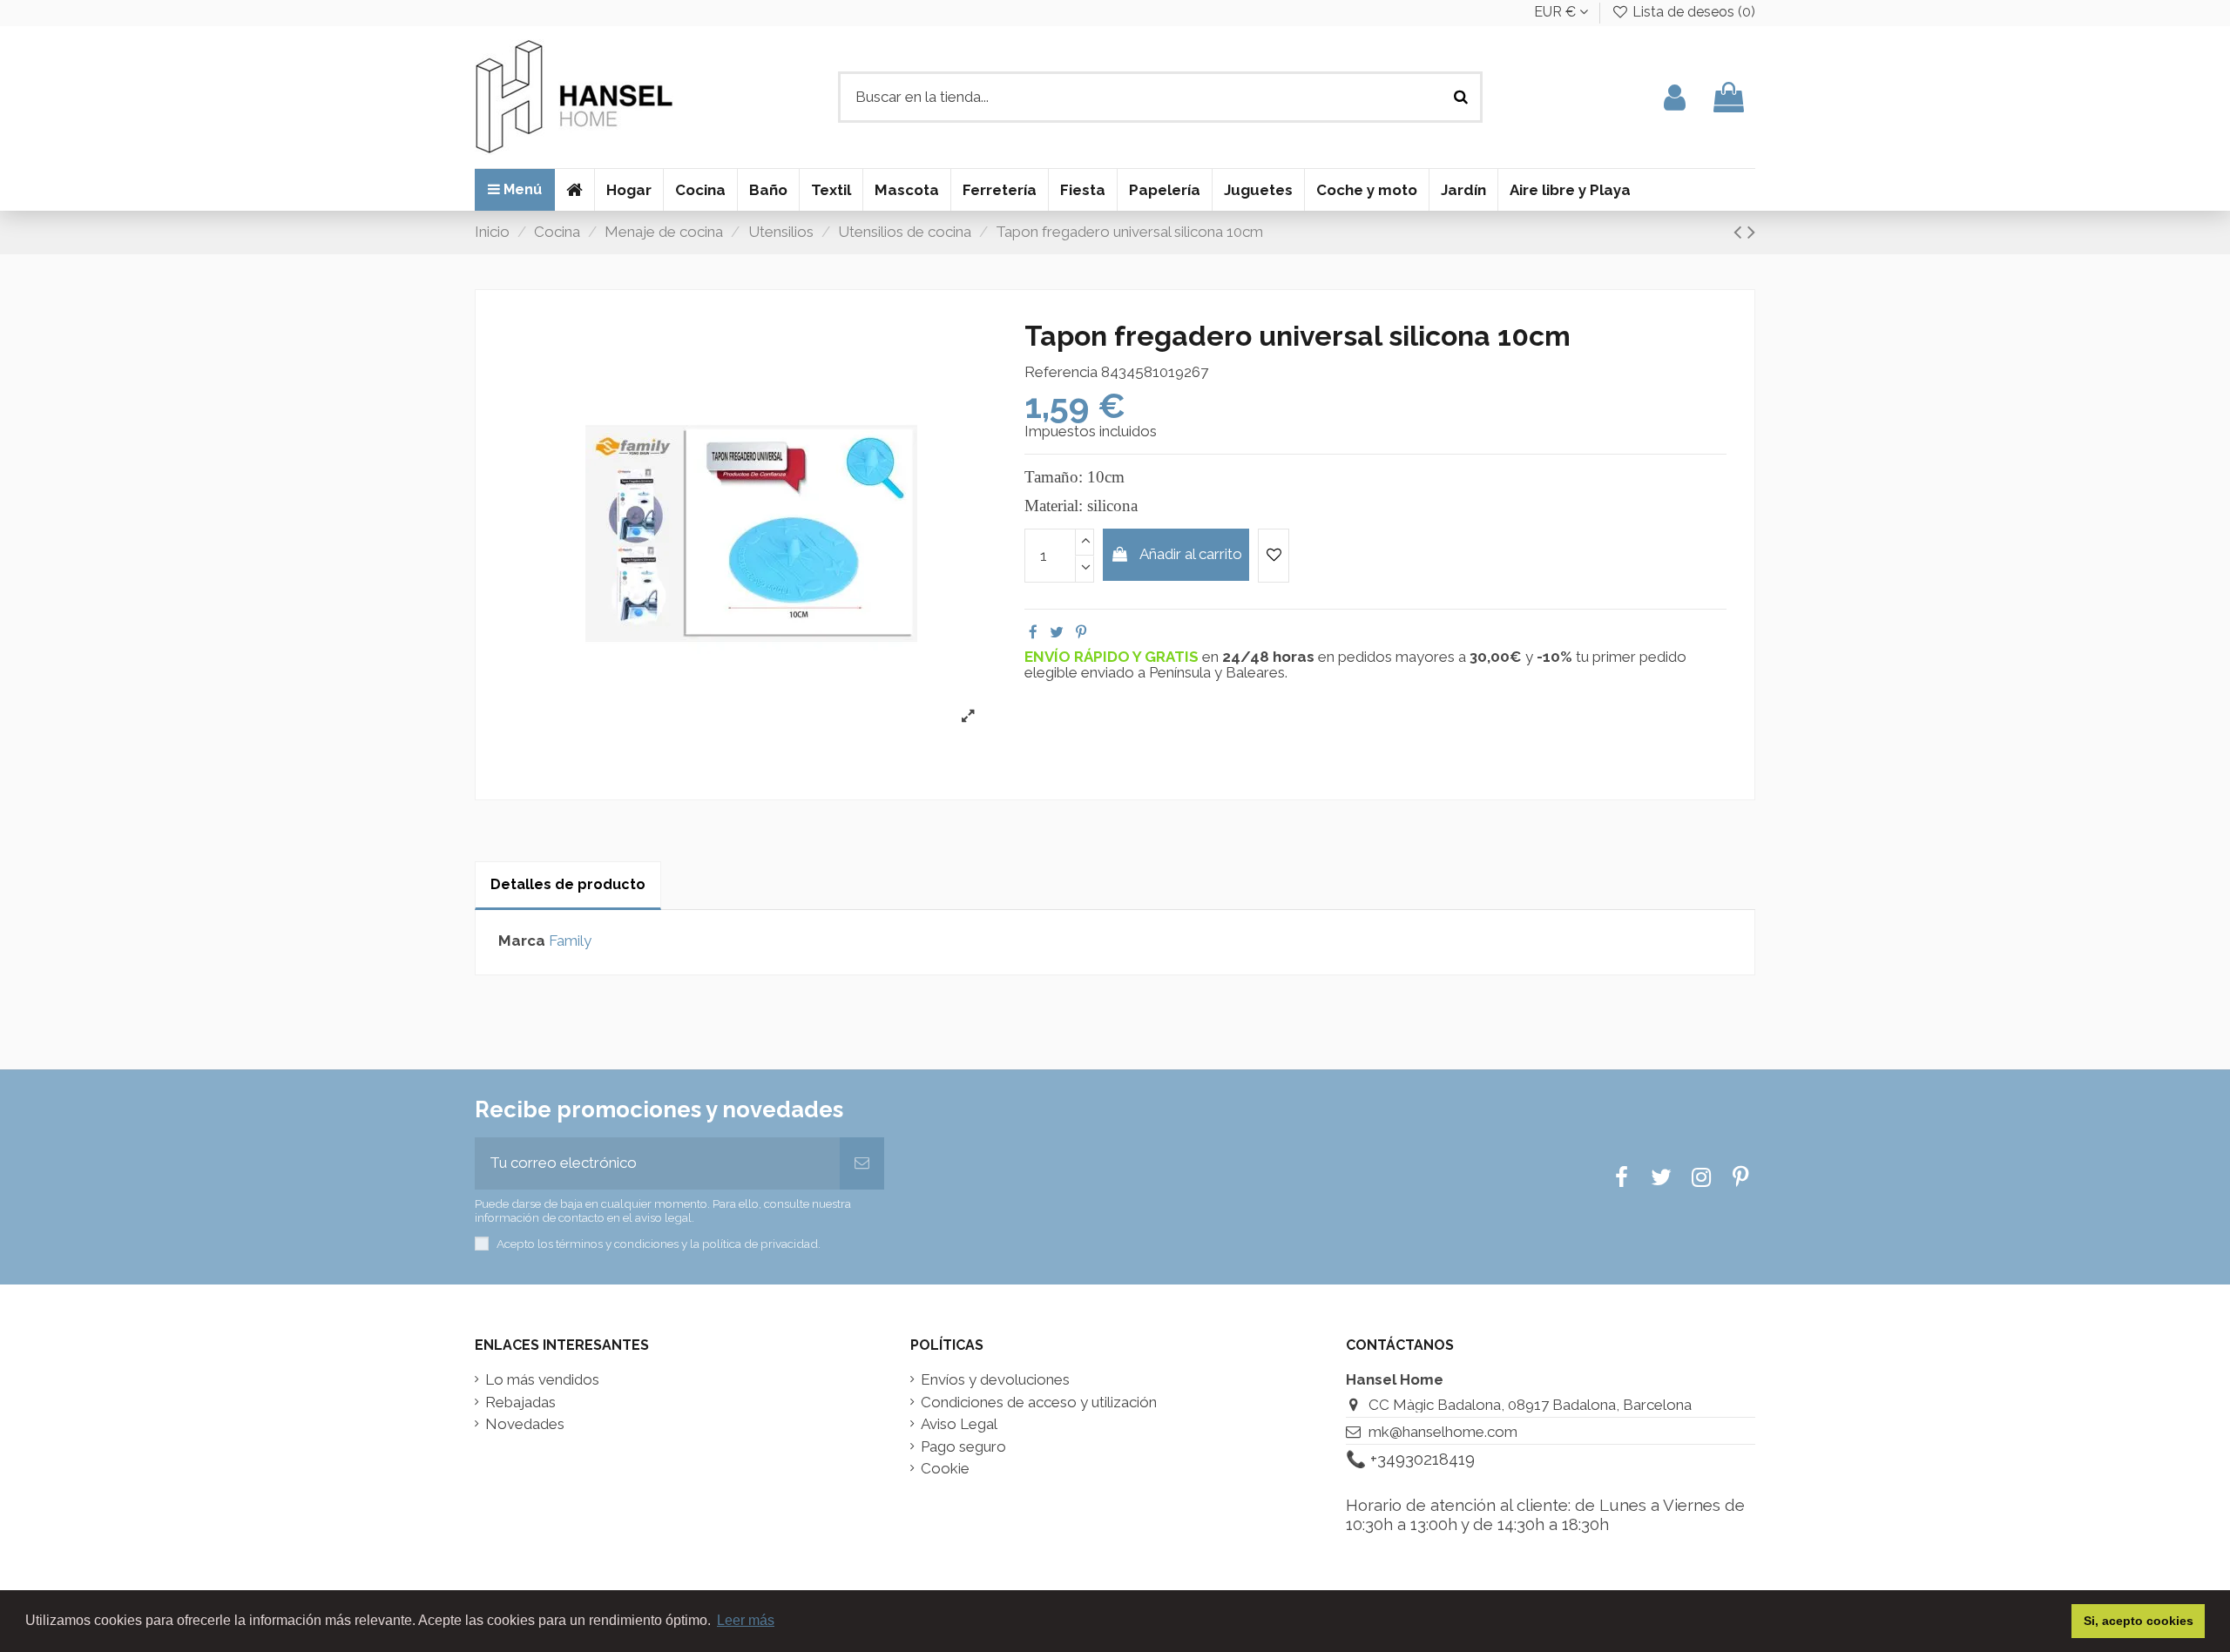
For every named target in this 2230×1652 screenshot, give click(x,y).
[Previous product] (1740, 232)
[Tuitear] (1057, 632)
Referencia (1061, 372)
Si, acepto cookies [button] (2139, 1621)
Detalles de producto (568, 884)
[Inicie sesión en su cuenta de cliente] (1675, 97)
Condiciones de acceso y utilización (1039, 1403)
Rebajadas (520, 1403)
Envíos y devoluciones (995, 1380)
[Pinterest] (1081, 632)
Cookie (945, 1469)
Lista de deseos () (1692, 12)
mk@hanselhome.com (1443, 1432)
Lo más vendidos (542, 1380)
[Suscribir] (862, 1163)
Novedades (525, 1424)
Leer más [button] (746, 1620)
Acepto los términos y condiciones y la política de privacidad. (659, 1244)
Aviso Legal (959, 1424)
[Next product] (1751, 232)
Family (570, 941)
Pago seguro (963, 1447)
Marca (522, 941)
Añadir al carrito (1191, 554)
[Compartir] (1033, 632)
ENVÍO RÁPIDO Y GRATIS (1113, 657)
